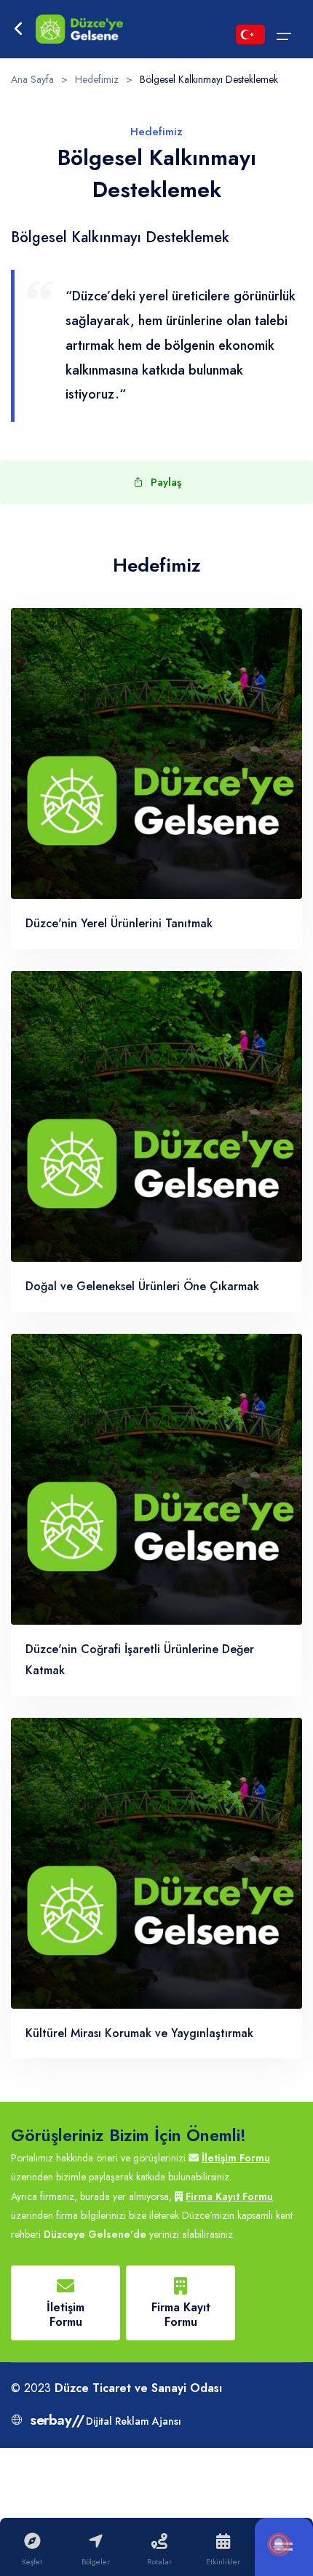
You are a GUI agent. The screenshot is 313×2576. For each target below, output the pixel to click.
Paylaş (166, 482)
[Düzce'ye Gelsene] (79, 29)
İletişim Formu (236, 2158)
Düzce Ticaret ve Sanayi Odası (138, 2388)
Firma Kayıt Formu (229, 2196)
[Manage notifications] (279, 2544)
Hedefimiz (97, 79)
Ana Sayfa (32, 79)
